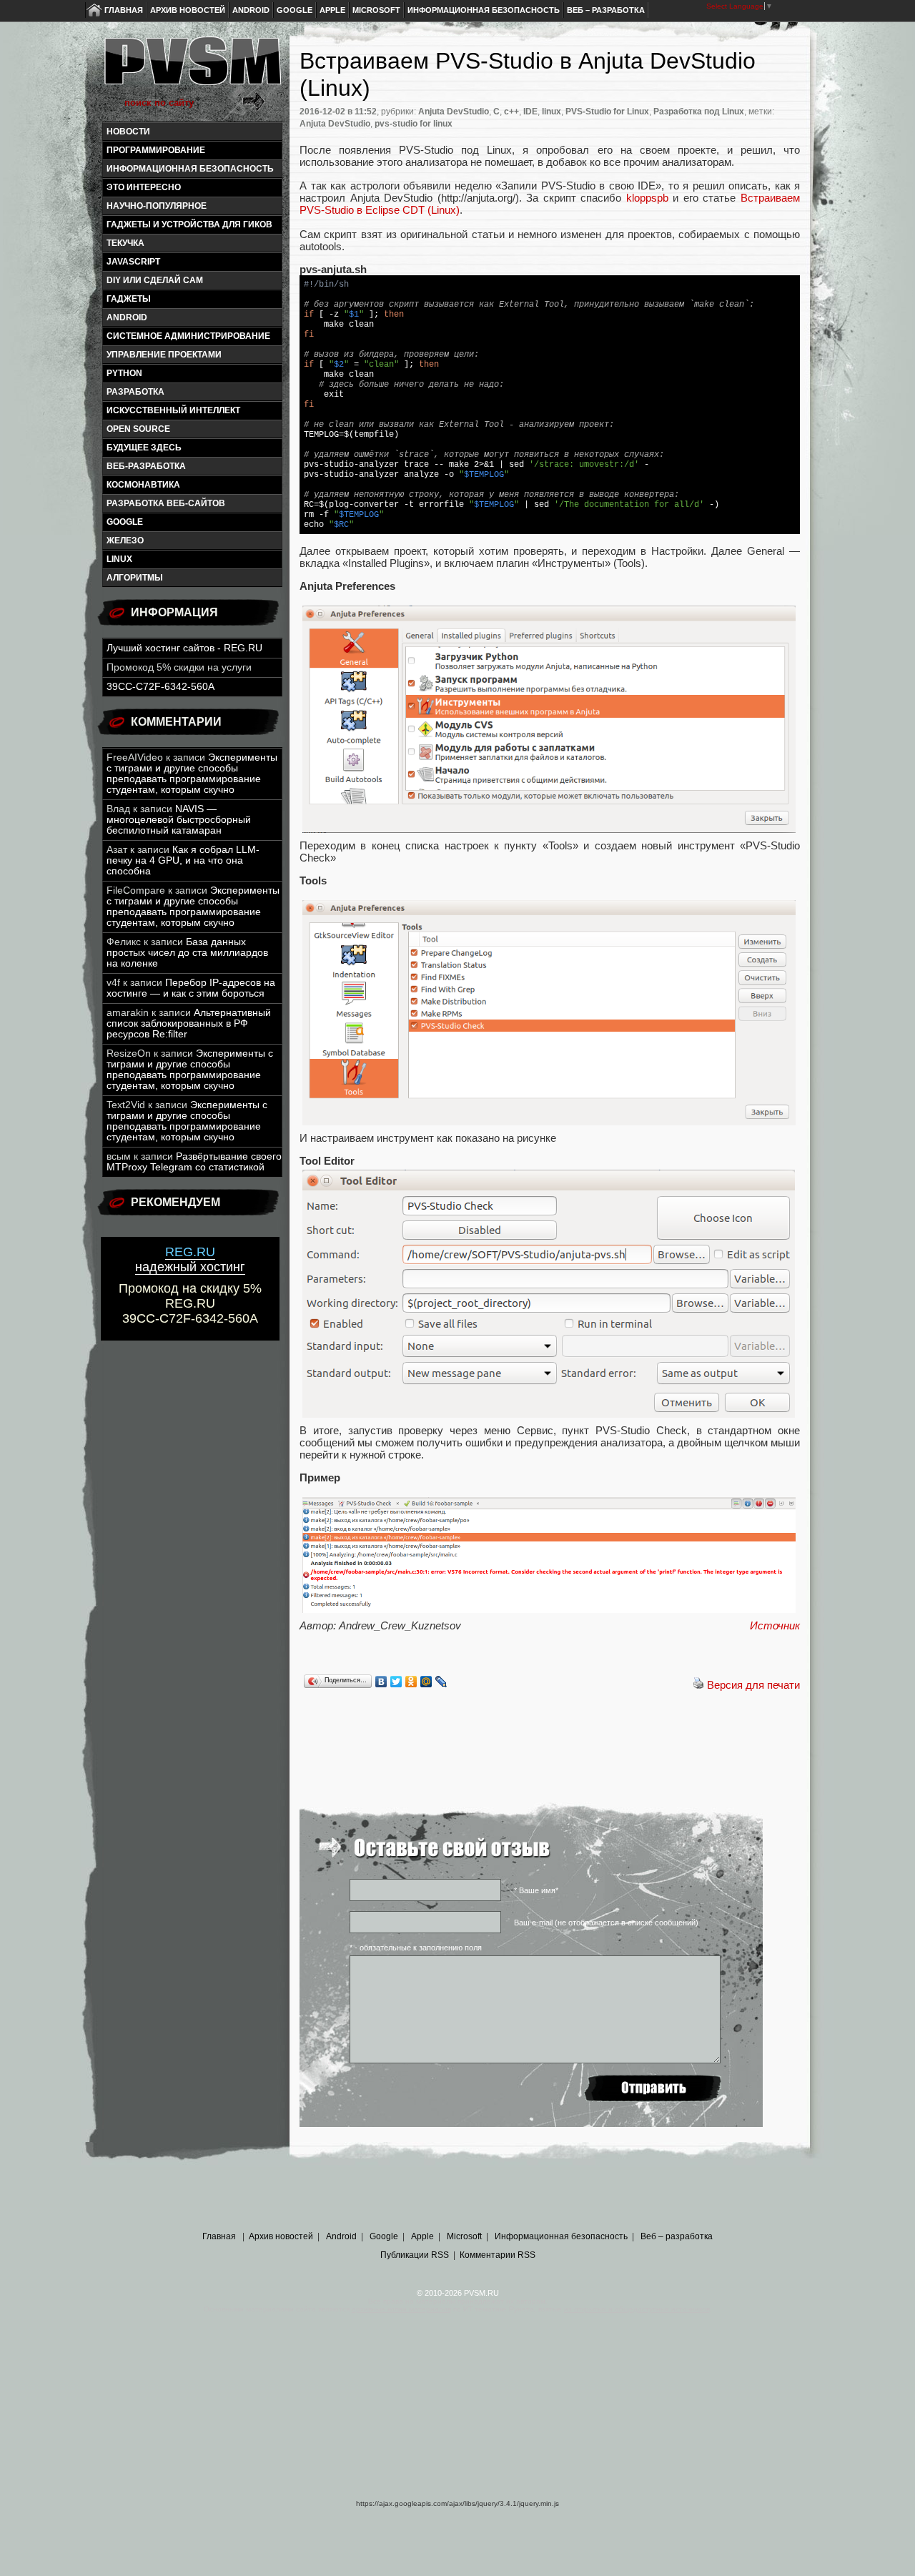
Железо (125, 541)
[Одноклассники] (411, 1682)
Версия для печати (753, 1685)
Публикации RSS (415, 2255)
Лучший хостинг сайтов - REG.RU (184, 648)
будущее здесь (144, 448)
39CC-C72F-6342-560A (160, 687)
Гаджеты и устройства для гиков (189, 224)
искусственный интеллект (173, 410)
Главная (124, 10)
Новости (128, 132)
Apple (332, 10)
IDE (530, 112)
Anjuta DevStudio (454, 112)
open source (138, 429)
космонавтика (143, 485)
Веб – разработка (606, 10)
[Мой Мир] (426, 1682)
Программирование (156, 150)
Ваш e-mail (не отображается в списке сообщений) (606, 1923)
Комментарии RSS (498, 2255)
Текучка (125, 243)
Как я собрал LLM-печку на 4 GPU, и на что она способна (183, 860)
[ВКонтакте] (381, 1682)
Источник (775, 1625)
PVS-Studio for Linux (607, 112)
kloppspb (647, 198)
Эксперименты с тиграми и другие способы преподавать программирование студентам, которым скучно (192, 774)
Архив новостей (188, 10)
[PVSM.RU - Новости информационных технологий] (192, 68)
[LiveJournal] (441, 1682)
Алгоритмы (135, 578)
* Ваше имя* (536, 1890)
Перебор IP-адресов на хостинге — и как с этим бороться (191, 988)
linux (119, 559)
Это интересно (144, 187)
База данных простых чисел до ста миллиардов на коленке (187, 953)
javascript (133, 262)
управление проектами (164, 355)
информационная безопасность (190, 169)
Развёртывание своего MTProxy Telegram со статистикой (194, 1162)
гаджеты (129, 299)
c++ (511, 112)
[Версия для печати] (698, 1685)
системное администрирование (188, 336)
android (127, 317)
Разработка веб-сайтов (166, 503)
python (124, 373)
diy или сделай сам (155, 280)
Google (295, 10)
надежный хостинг (190, 1259)
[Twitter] (396, 1682)
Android (251, 10)
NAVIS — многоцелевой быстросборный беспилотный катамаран (179, 820)
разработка (135, 392)
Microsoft (376, 10)
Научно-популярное (157, 206)
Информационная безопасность (484, 10)
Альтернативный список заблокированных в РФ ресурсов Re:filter (189, 1023)
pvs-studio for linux (414, 124)
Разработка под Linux (699, 112)
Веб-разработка (146, 466)
